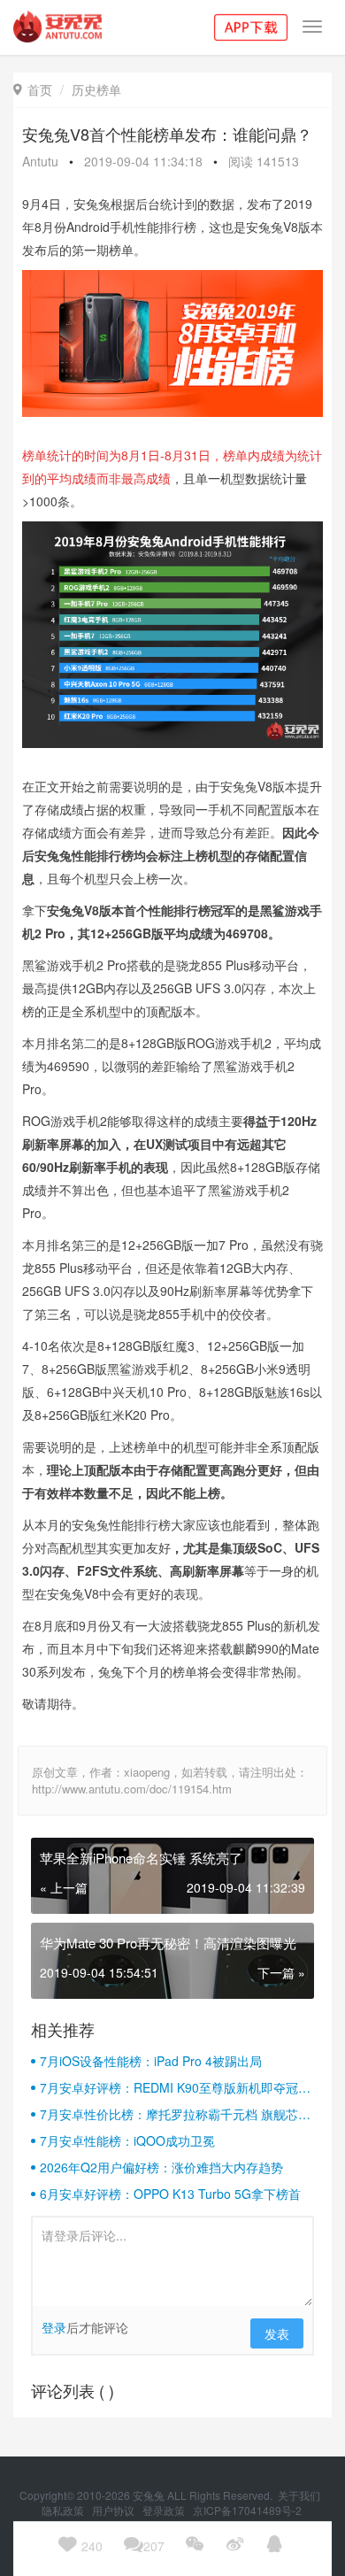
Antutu (40, 161)
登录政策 (165, 2510)
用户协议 (115, 2510)
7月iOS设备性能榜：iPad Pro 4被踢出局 (151, 2061)
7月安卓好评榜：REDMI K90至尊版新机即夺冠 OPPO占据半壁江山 (169, 2087)
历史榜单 (96, 89)
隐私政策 (64, 2510)
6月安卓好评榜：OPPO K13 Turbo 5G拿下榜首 (170, 2194)
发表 (277, 2333)
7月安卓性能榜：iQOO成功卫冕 (127, 2140)
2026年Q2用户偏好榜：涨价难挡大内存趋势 (161, 2167)
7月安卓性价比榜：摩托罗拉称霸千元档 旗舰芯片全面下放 (175, 2114)
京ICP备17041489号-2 (247, 2510)
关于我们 (300, 2495)
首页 (33, 89)
